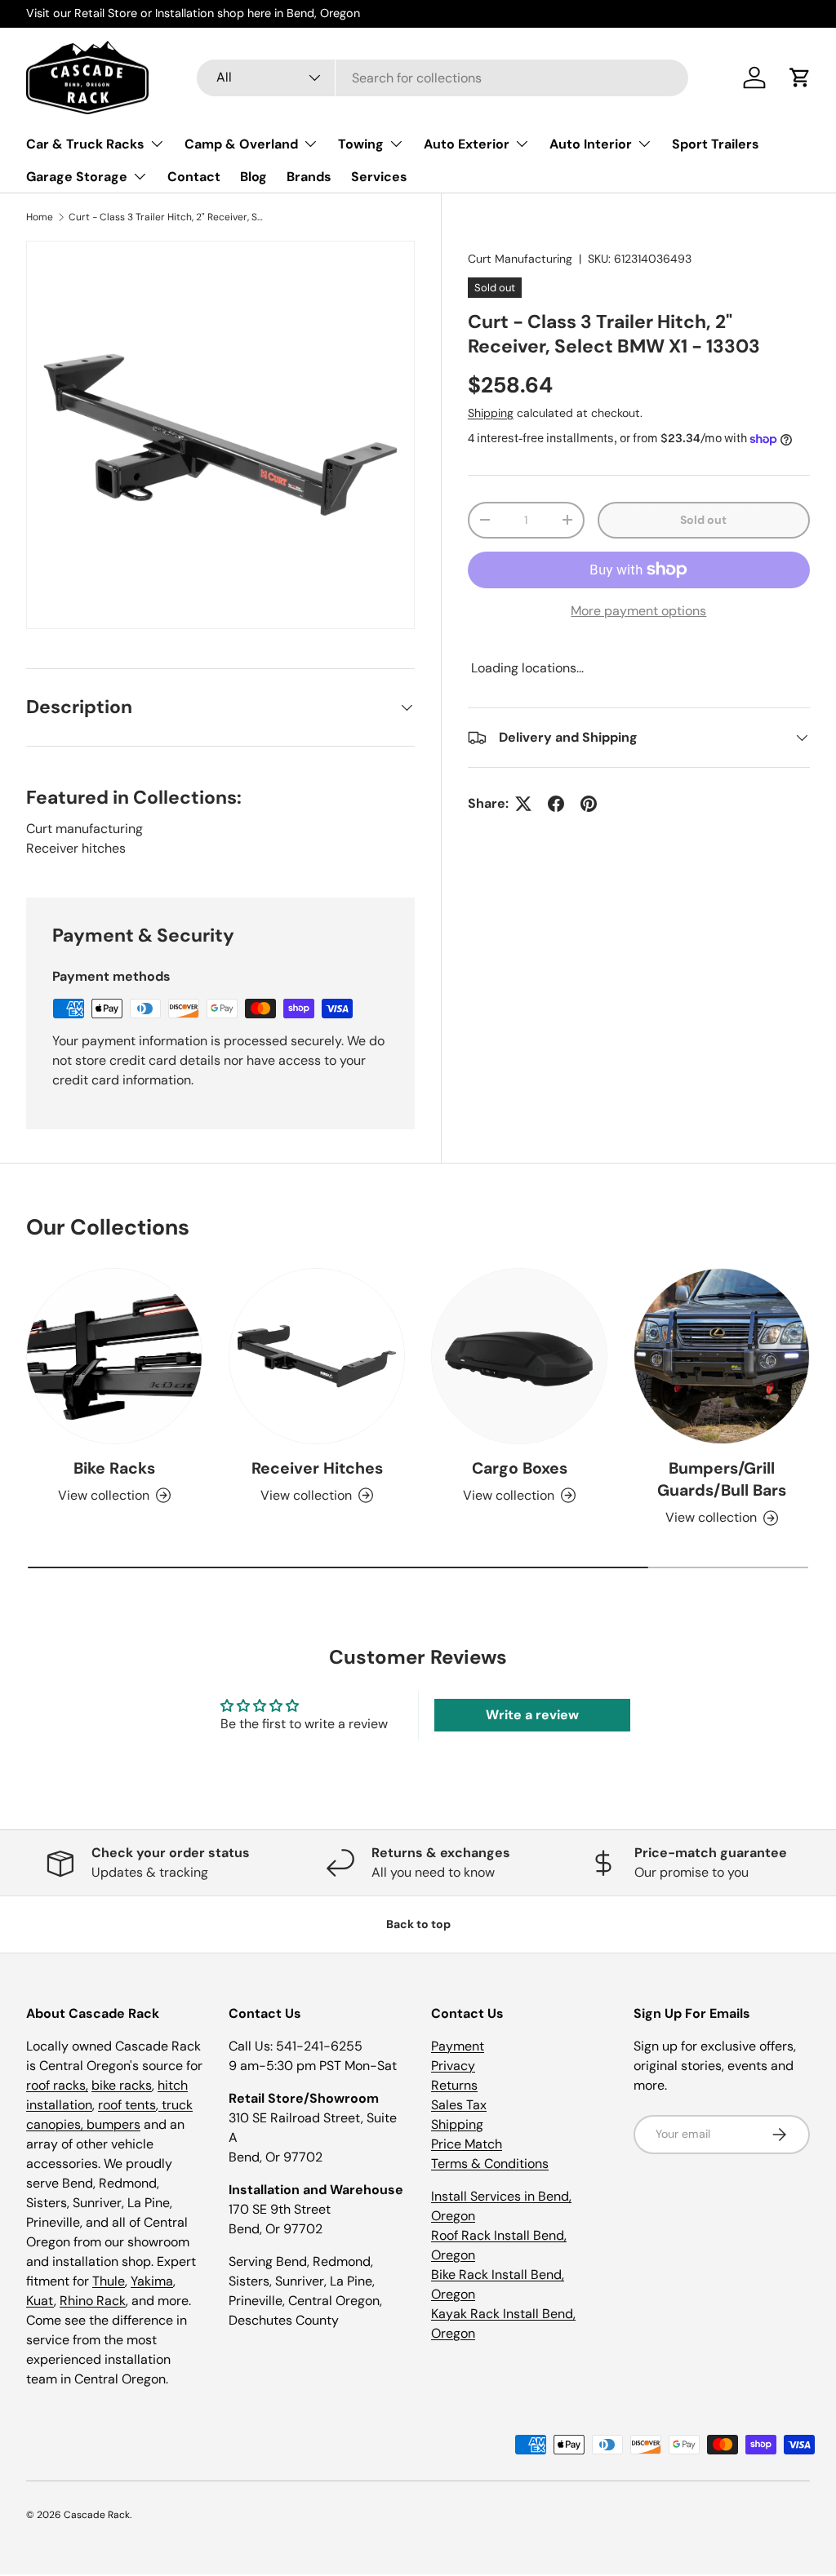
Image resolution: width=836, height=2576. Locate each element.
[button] (800, 78)
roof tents (127, 2105)
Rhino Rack (93, 2301)
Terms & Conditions (490, 2164)
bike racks (122, 2085)
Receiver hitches (76, 848)
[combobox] (443, 78)
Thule (109, 2281)
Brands (309, 177)
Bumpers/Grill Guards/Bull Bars (722, 1479)
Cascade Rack (97, 2515)
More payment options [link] (638, 611)
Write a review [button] (532, 1715)
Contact (194, 177)
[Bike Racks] (114, 1356)
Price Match (467, 2144)
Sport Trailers (716, 144)
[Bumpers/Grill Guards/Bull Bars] (722, 1356)
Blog (253, 177)
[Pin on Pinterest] (589, 804)
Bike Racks (114, 1468)
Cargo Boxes (520, 1468)
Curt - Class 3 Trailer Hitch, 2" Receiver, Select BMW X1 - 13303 (167, 217)
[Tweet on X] (523, 804)
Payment (458, 2046)
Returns (454, 2085)
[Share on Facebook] (556, 804)
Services (379, 177)
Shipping (491, 413)
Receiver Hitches (317, 1468)
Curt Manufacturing (520, 259)
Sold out (703, 520)
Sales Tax (459, 2105)
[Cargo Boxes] (519, 1356)
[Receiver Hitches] (317, 1356)
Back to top (418, 1924)
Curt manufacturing (84, 829)
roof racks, (57, 2085)
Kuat (40, 2301)
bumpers (113, 2124)
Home (40, 217)
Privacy (453, 2066)
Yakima (152, 2281)
